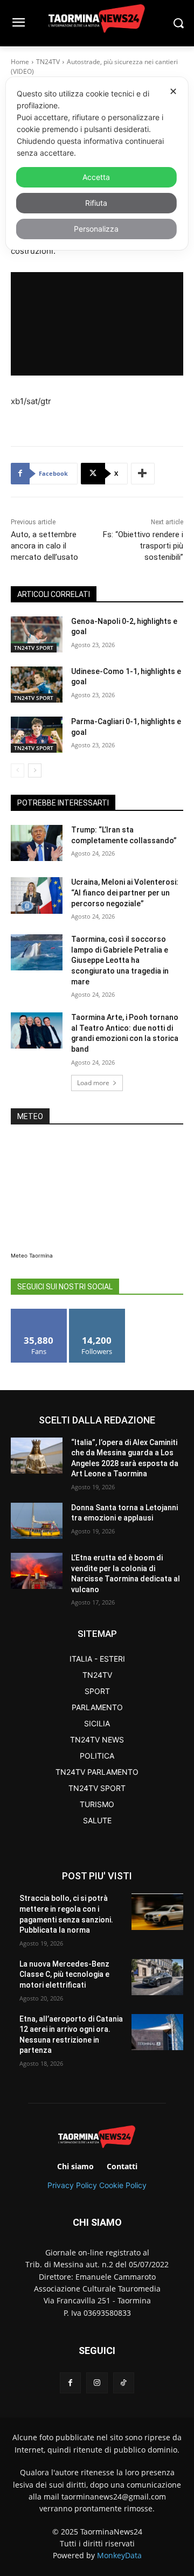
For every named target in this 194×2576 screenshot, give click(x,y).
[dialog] (97, 164)
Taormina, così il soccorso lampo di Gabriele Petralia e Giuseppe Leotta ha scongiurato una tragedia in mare (120, 960)
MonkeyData (119, 2555)
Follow (97, 1313)
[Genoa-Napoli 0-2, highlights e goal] (37, 634)
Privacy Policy (72, 2185)
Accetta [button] (96, 177)
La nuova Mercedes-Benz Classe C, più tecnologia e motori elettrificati (64, 1974)
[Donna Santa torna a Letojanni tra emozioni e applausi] (37, 1521)
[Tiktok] (124, 2383)
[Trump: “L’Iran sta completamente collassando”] (37, 843)
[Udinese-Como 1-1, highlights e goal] (37, 685)
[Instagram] (97, 2383)
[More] (143, 474)
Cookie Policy (123, 2185)
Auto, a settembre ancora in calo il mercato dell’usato (44, 546)
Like (39, 1313)
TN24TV (48, 62)
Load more (93, 1083)
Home (20, 62)
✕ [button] (173, 91)
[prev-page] (18, 770)
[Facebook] (70, 2383)
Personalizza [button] (96, 229)
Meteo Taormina (32, 1255)
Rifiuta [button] (96, 203)
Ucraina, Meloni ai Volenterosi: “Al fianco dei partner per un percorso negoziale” (125, 893)
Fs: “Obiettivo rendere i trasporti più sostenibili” (143, 546)
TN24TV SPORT (34, 648)
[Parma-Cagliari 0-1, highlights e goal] (37, 735)
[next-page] (35, 770)
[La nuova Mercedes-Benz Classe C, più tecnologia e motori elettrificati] (157, 1977)
